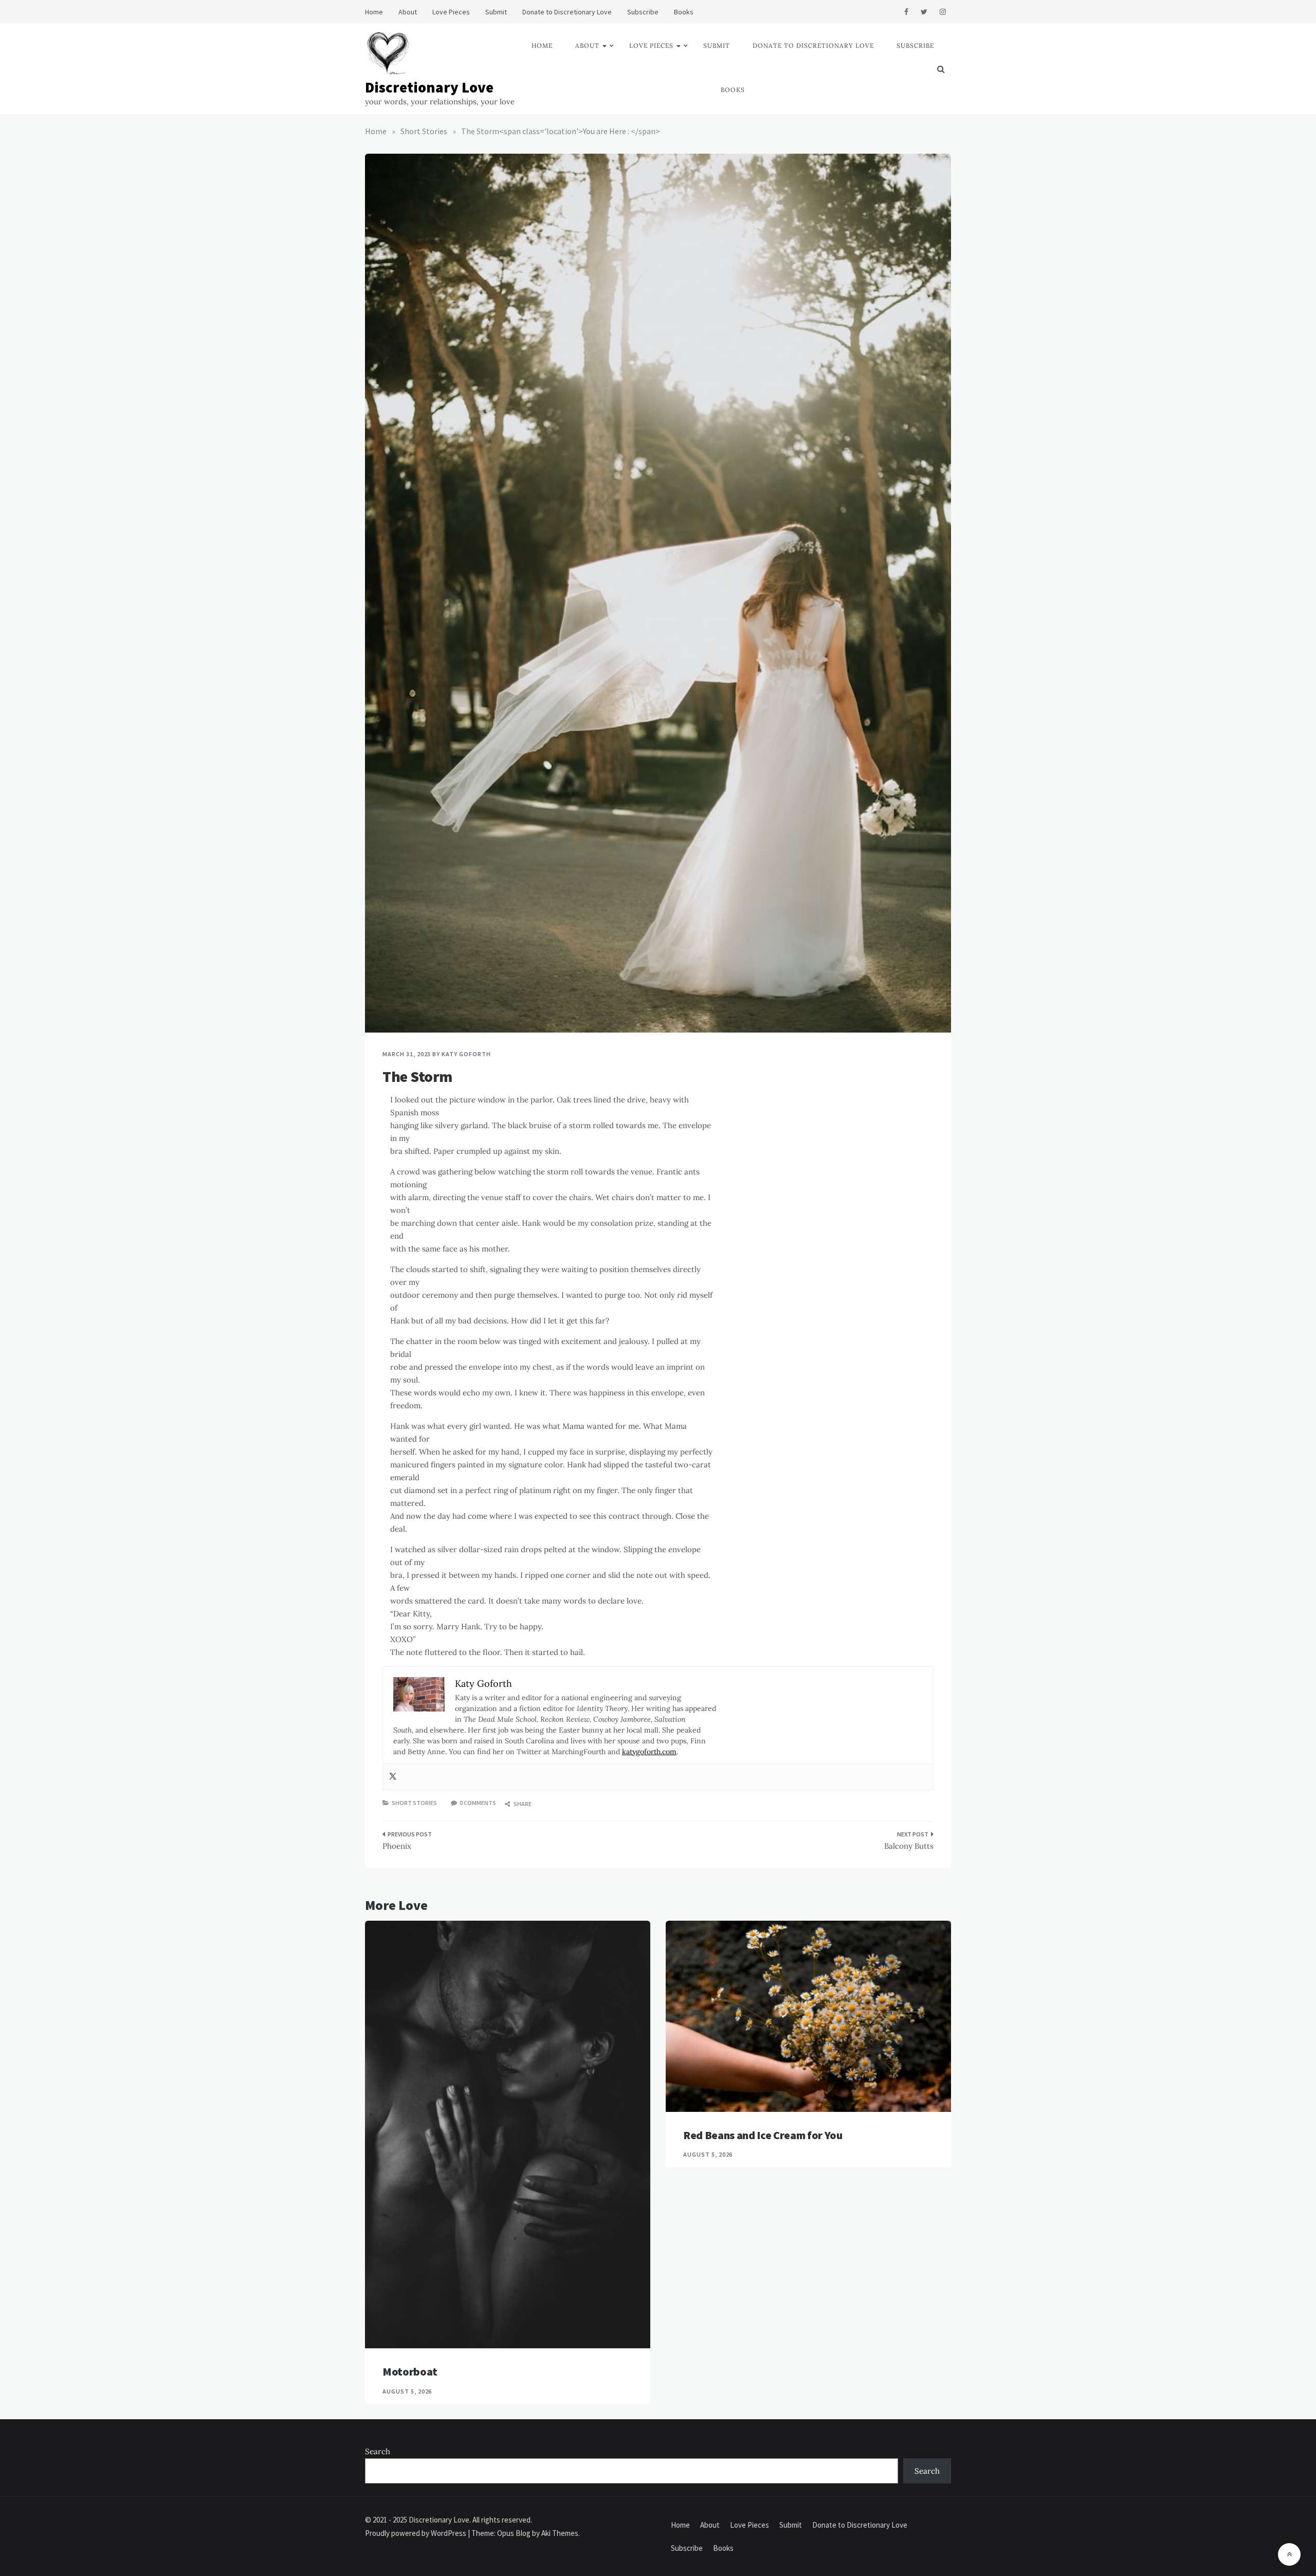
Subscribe (643, 12)
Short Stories (414, 1803)
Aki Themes (560, 2533)
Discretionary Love (429, 87)
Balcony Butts (909, 1846)
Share (522, 1804)
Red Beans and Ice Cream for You (763, 2135)
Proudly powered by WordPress (416, 2533)
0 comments (478, 1803)
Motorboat (410, 2371)
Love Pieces (451, 12)
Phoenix (397, 1846)
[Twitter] (393, 1777)
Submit (496, 12)
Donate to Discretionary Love (567, 12)
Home (374, 12)
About (408, 12)
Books (684, 12)
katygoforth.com (649, 1752)
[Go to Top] (1289, 2554)
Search (378, 2451)
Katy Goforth (466, 1054)
